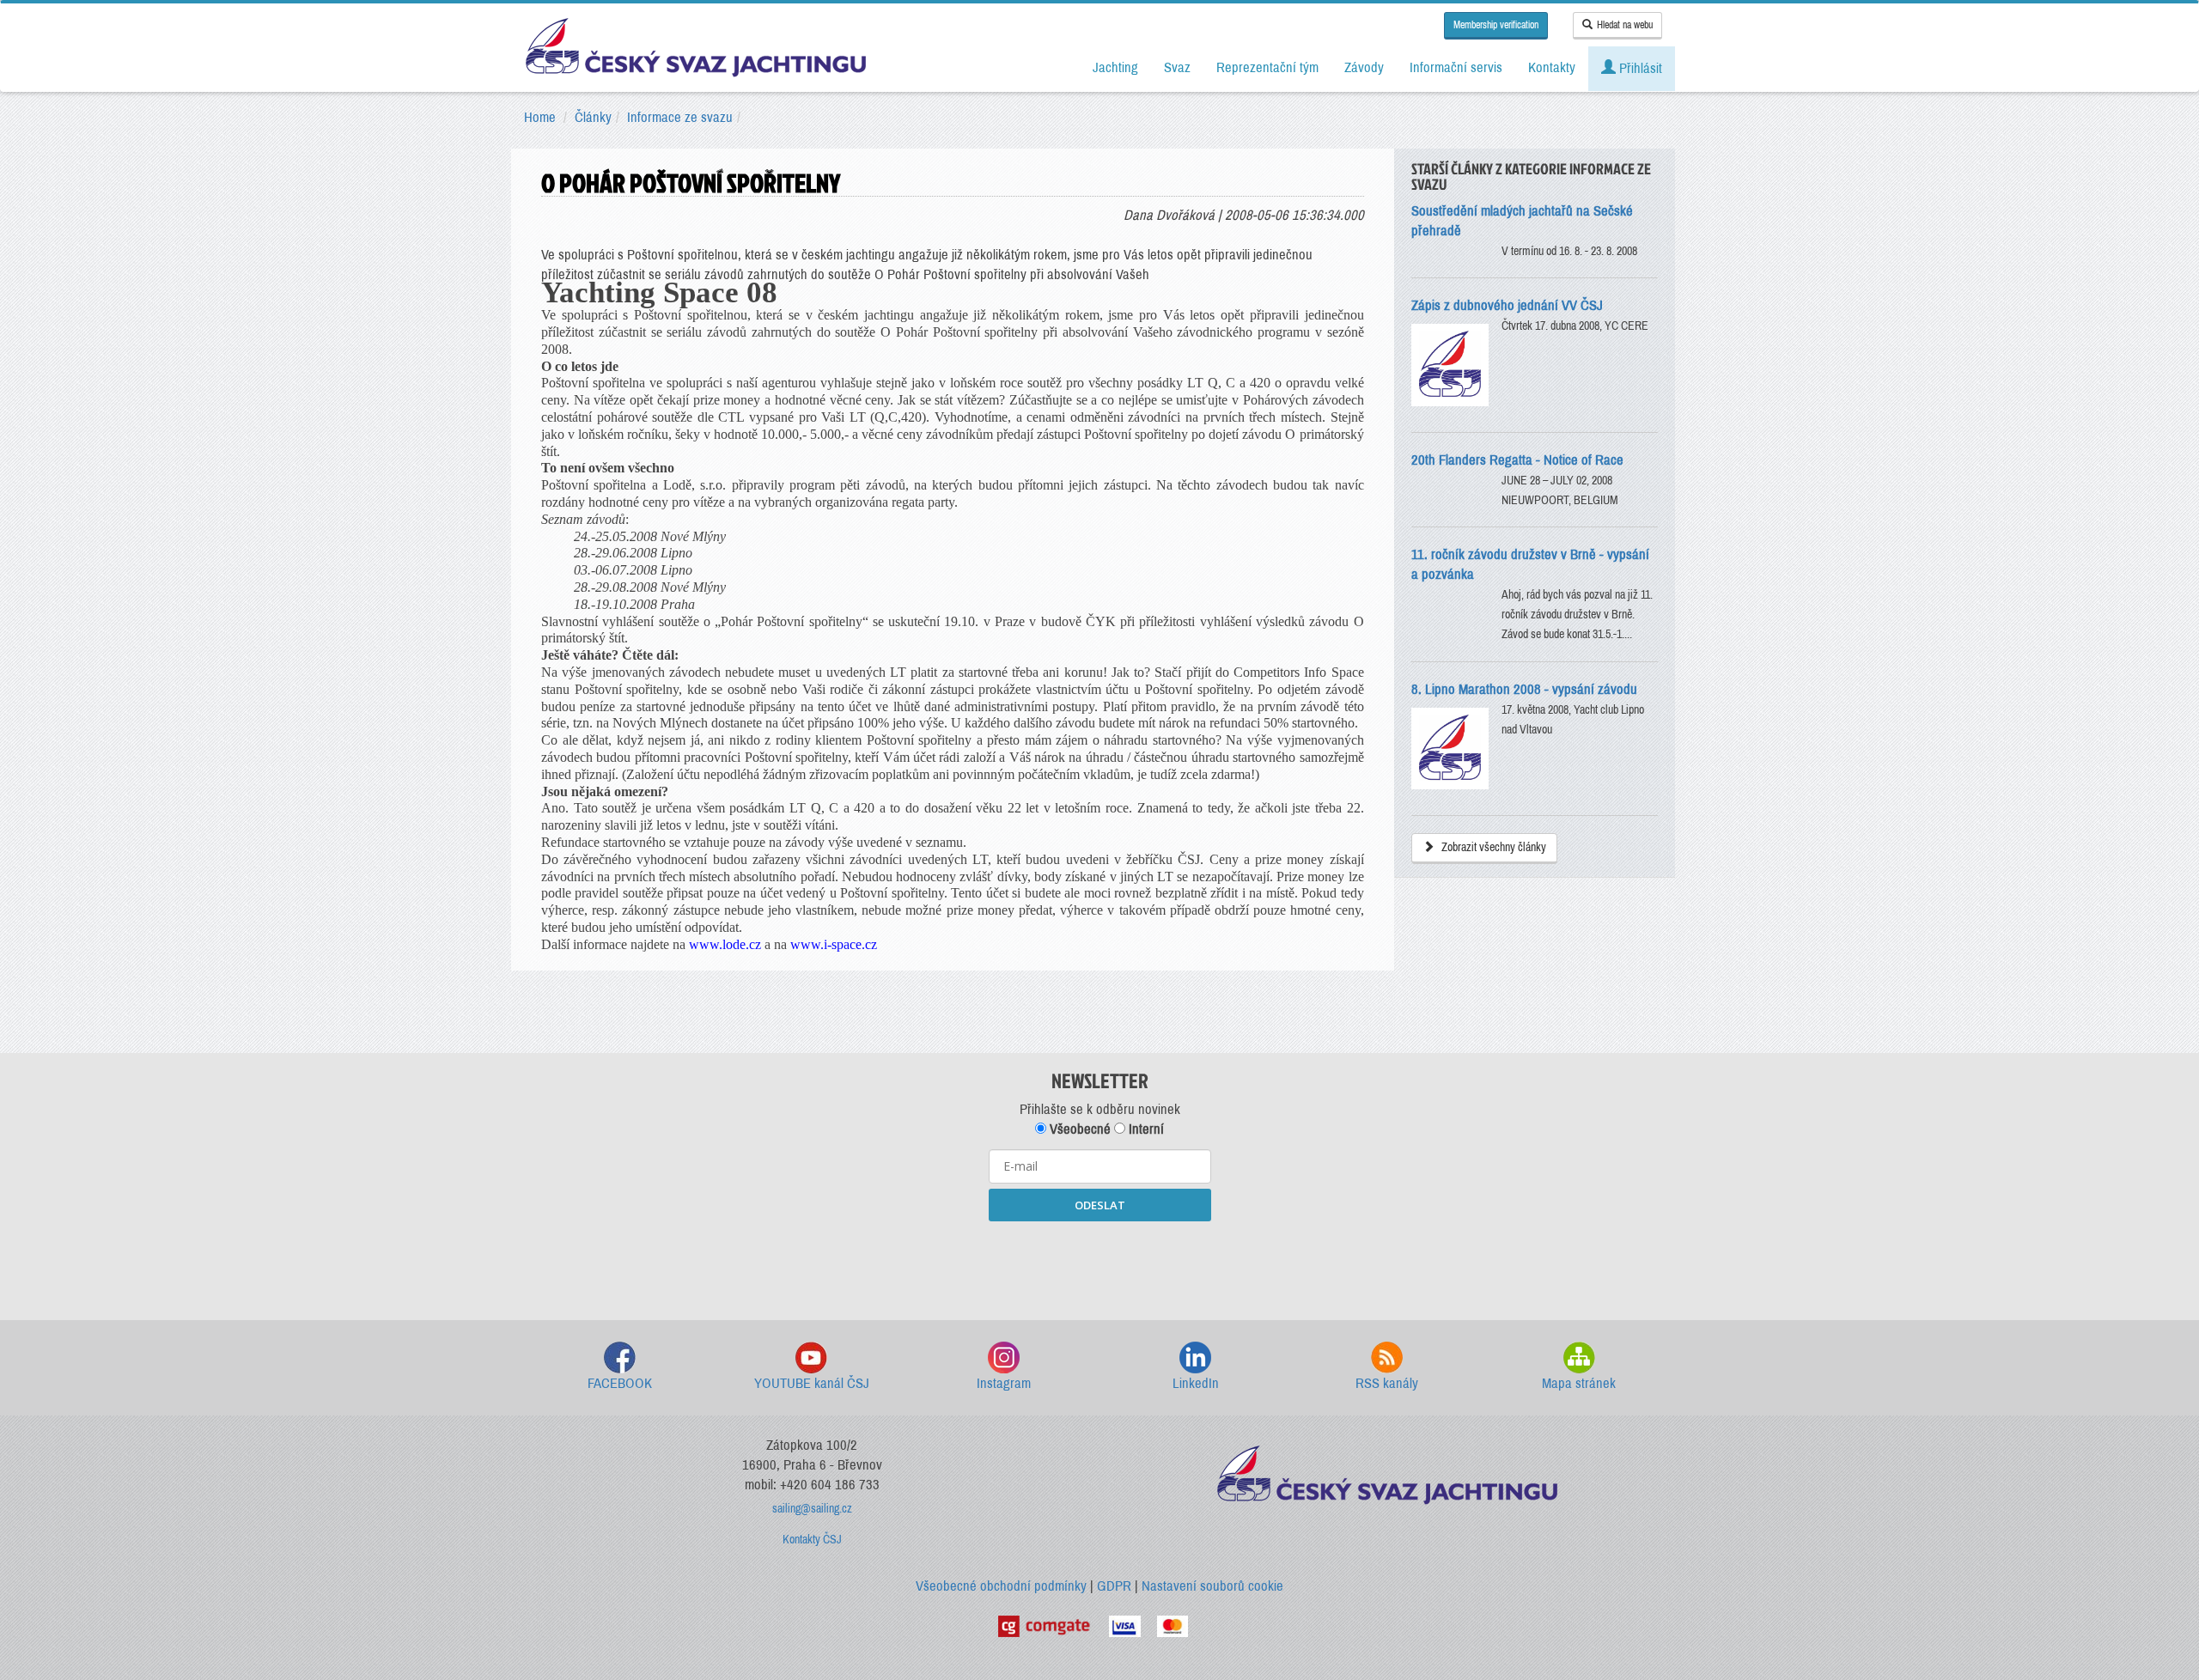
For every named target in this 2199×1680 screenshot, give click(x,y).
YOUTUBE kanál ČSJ (812, 1383)
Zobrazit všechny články (1492, 847)
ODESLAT (1100, 1205)
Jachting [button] (1115, 67)
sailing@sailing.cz (812, 1509)
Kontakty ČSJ (812, 1540)
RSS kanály (1387, 1383)
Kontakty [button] (1552, 67)
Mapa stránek (1579, 1383)
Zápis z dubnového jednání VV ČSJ (1507, 305)
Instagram (1004, 1383)
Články (593, 117)
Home (540, 117)
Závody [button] (1364, 67)
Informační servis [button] (1456, 67)
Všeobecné (1078, 1129)
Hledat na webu (1625, 25)
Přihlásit (1639, 68)
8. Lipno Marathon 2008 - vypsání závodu (1524, 689)
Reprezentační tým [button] (1267, 67)
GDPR (1114, 1586)
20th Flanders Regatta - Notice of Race (1517, 460)
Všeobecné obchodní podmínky (1001, 1586)
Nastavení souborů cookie (1212, 1586)
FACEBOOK (620, 1383)
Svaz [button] (1177, 67)
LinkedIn (1196, 1383)
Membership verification (1496, 25)
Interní (1145, 1129)
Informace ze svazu (680, 117)
